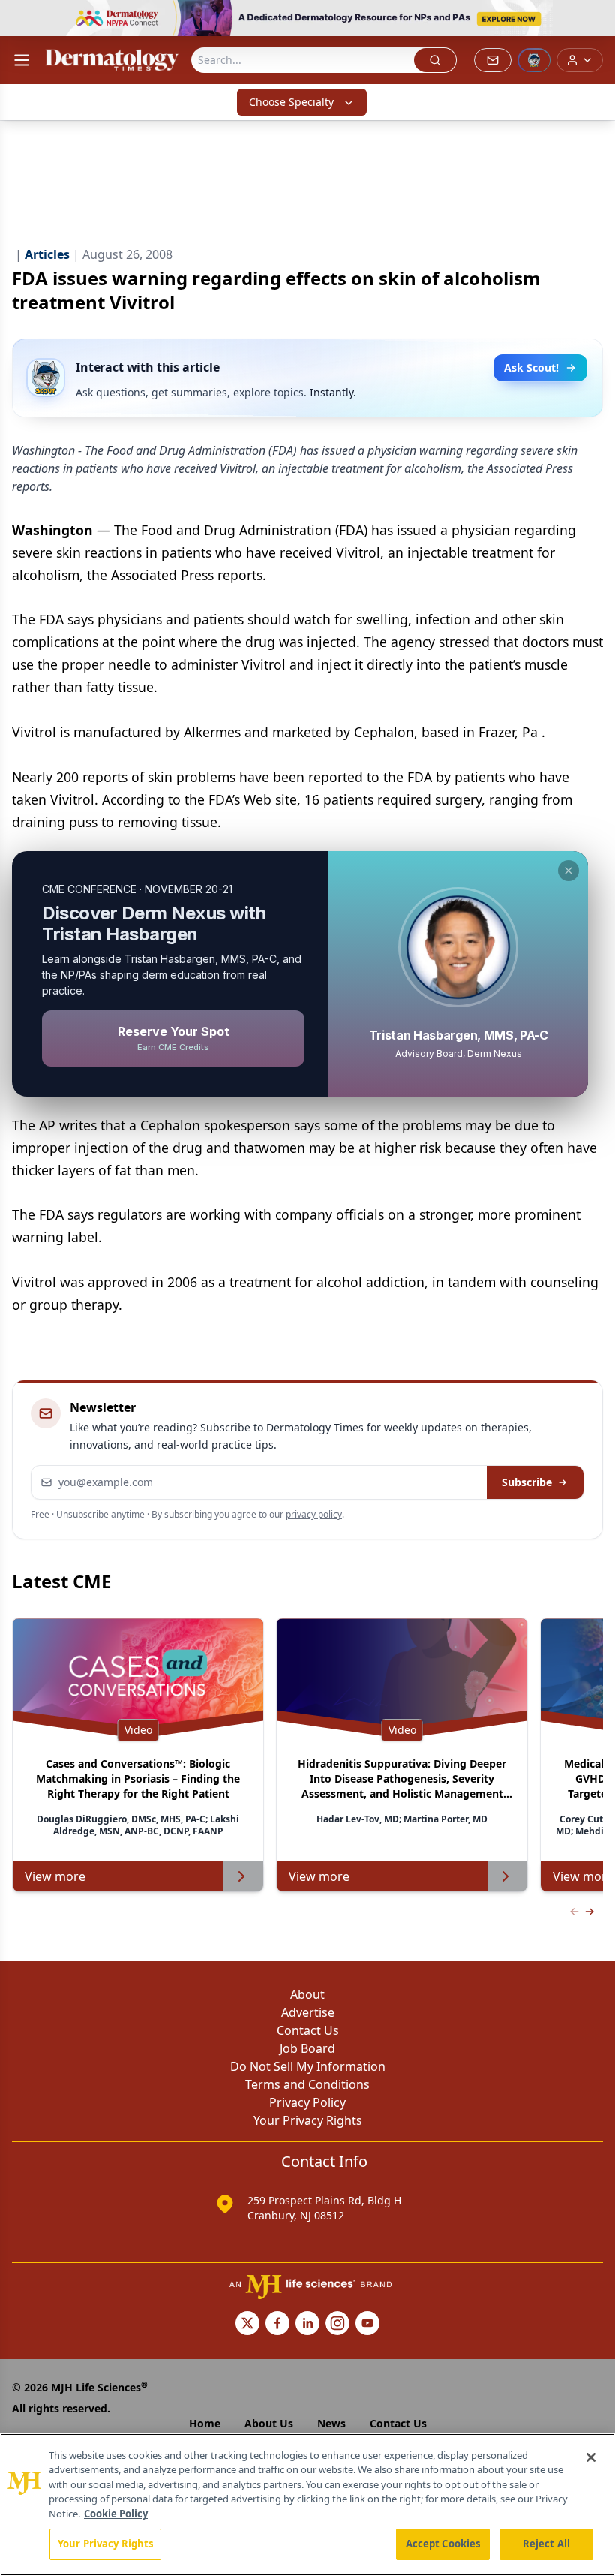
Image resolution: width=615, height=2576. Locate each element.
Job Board (307, 2048)
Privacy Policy (307, 2102)
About (307, 1994)
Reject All (546, 2544)
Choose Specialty (291, 102)
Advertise (308, 2012)
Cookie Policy (116, 2514)
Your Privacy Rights (308, 2120)
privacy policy (314, 1514)
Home (205, 2423)
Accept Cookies (443, 2544)
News (331, 2423)
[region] (307, 2505)
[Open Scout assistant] (534, 60)
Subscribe (527, 1482)
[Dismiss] (568, 871)
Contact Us (308, 2030)
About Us (269, 2423)
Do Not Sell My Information (308, 2066)
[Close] (591, 2457)
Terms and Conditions (307, 2084)
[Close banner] (595, 20)
